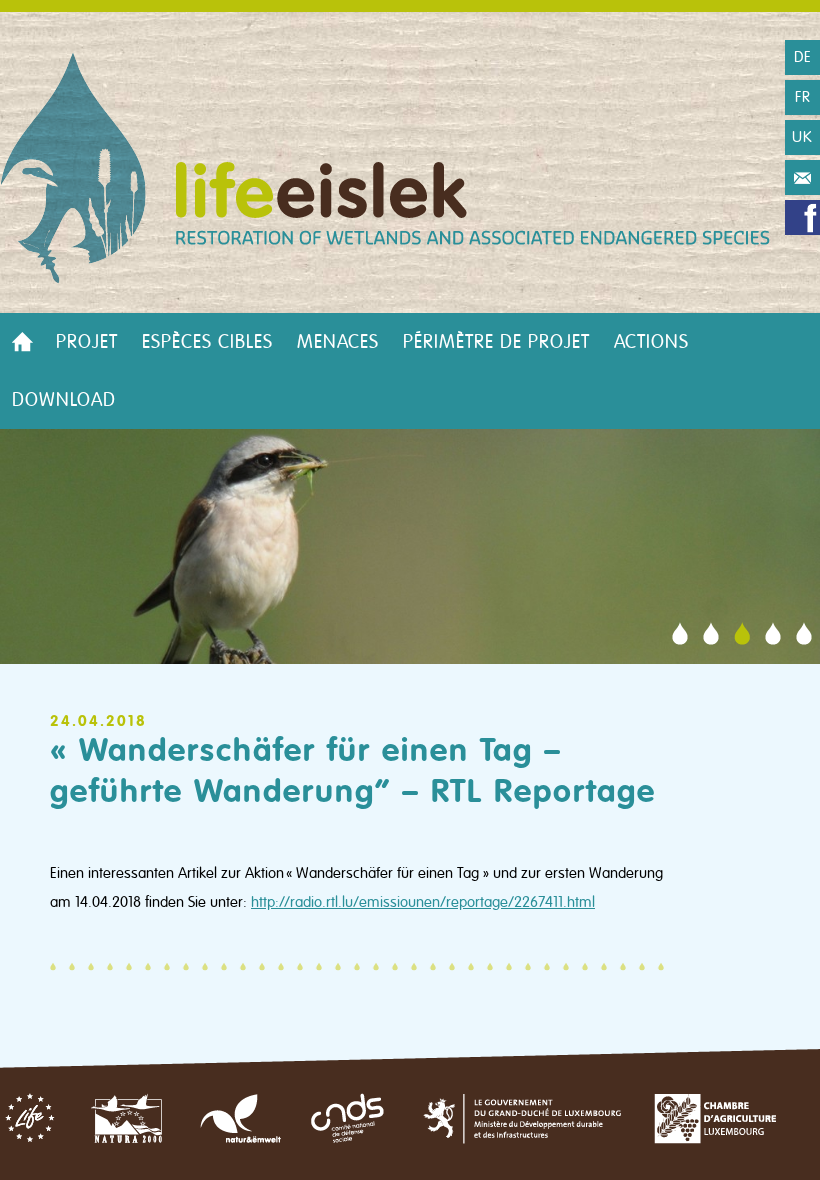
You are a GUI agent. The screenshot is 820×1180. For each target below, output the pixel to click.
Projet (87, 342)
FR (803, 97)
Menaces (338, 342)
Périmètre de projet (496, 342)
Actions (651, 342)
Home (22, 342)
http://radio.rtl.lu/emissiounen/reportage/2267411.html (423, 902)
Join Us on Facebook (802, 217)
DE (803, 57)
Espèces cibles (207, 342)
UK (802, 137)
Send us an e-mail (802, 177)
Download (64, 400)
